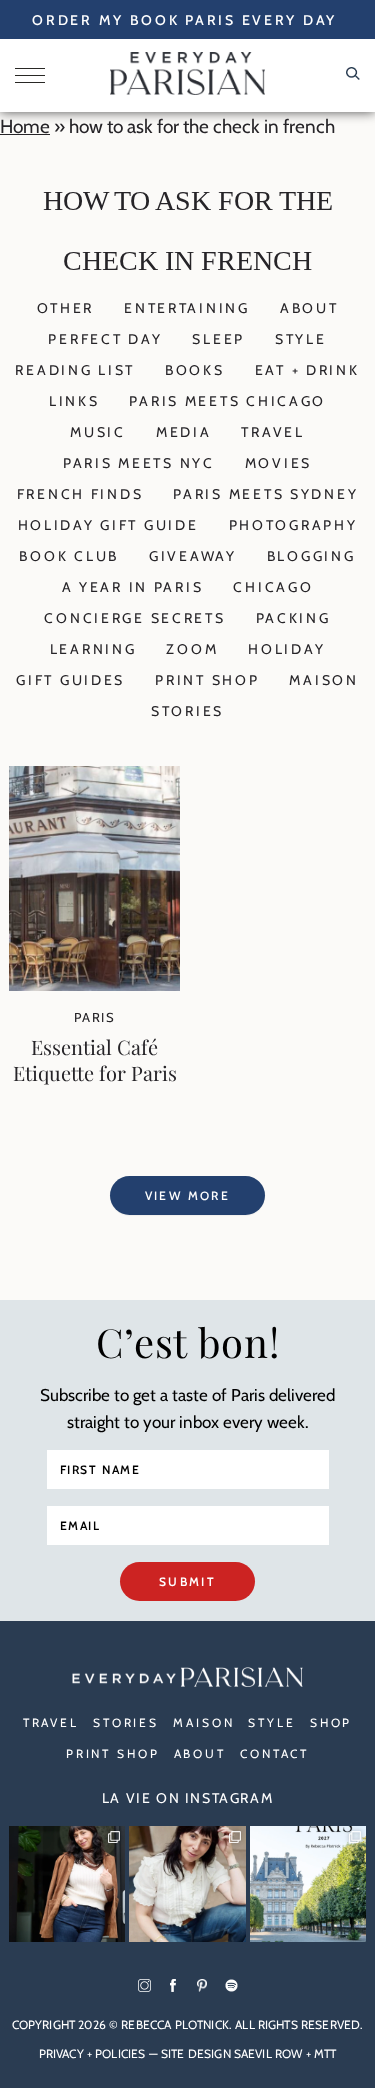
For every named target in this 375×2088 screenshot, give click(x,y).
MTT (325, 2053)
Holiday (286, 649)
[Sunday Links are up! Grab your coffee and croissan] (187, 1884)
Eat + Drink (307, 370)
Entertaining (187, 308)
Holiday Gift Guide (108, 525)
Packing (293, 618)
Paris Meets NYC (139, 463)
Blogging (311, 556)
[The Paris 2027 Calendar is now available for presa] (308, 1884)
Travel (272, 432)
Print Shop (207, 680)
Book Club (68, 556)
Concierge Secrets (134, 618)
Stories (187, 711)
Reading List (75, 370)
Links (74, 401)
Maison (323, 680)
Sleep (218, 339)
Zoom (192, 649)
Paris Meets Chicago (227, 401)
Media (184, 432)
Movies (278, 463)
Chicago (273, 587)
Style (301, 339)
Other (66, 308)
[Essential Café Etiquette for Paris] (94, 984)
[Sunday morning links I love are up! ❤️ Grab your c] (67, 1884)
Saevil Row (268, 2053)
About (309, 308)
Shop (331, 1722)
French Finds (80, 494)
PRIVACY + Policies (92, 2053)
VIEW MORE (188, 1195)
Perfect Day (105, 339)
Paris (94, 1017)
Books (195, 370)
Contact (274, 1753)
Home (25, 126)
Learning (93, 649)
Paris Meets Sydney (265, 494)
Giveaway (193, 556)
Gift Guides (70, 680)
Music (98, 432)
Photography (293, 525)
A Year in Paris (133, 587)
